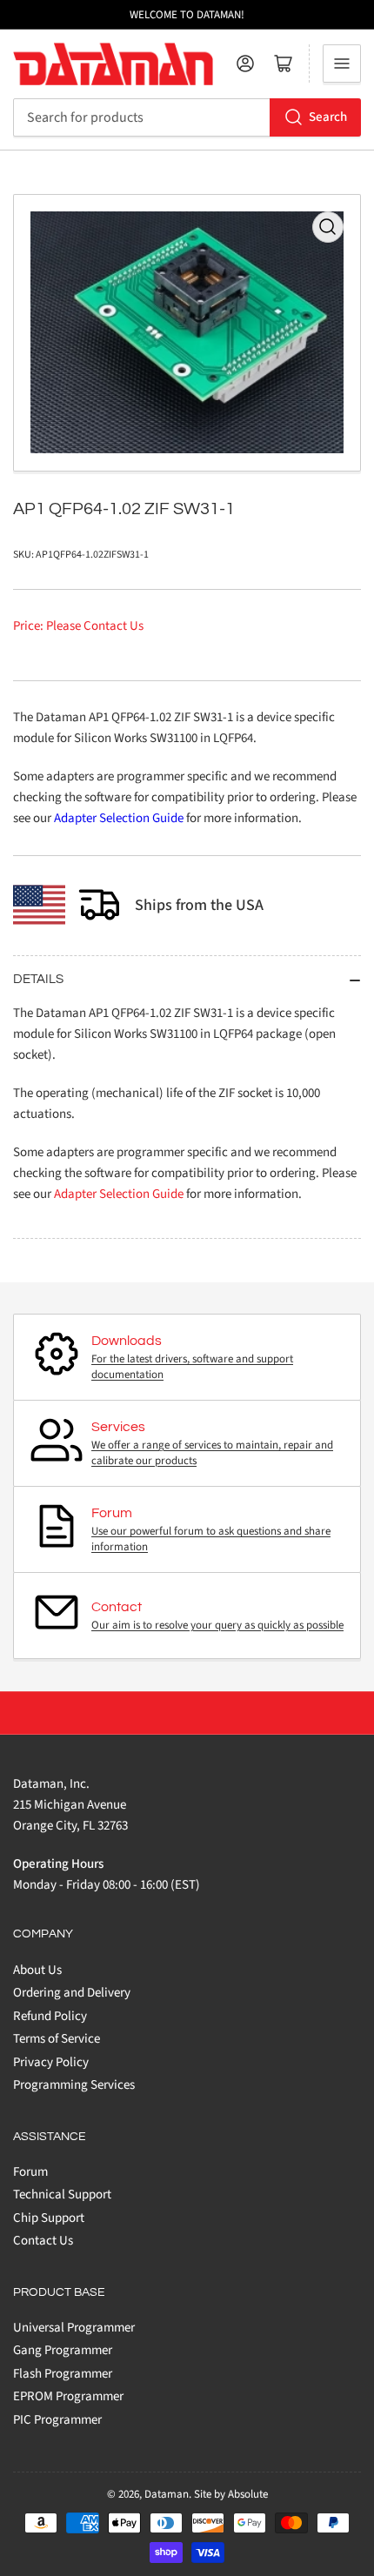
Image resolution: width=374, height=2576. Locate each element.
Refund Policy (50, 2016)
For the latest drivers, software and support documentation (192, 1367)
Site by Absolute (231, 2494)
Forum (30, 2172)
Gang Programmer (63, 2350)
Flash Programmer (63, 2374)
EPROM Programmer (68, 2396)
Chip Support (49, 2218)
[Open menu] (342, 64)
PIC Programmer (57, 2420)
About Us (37, 1970)
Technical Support (62, 2195)
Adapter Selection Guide (119, 818)
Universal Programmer (74, 2328)
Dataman (167, 2494)
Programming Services (74, 2085)
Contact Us (43, 2241)
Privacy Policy (51, 2062)
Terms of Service (57, 2039)
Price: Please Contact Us (78, 626)
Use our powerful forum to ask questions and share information (211, 1539)
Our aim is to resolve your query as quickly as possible (217, 1625)
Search (328, 117)
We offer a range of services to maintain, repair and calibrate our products (212, 1453)
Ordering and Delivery (72, 1993)
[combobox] (187, 117)
